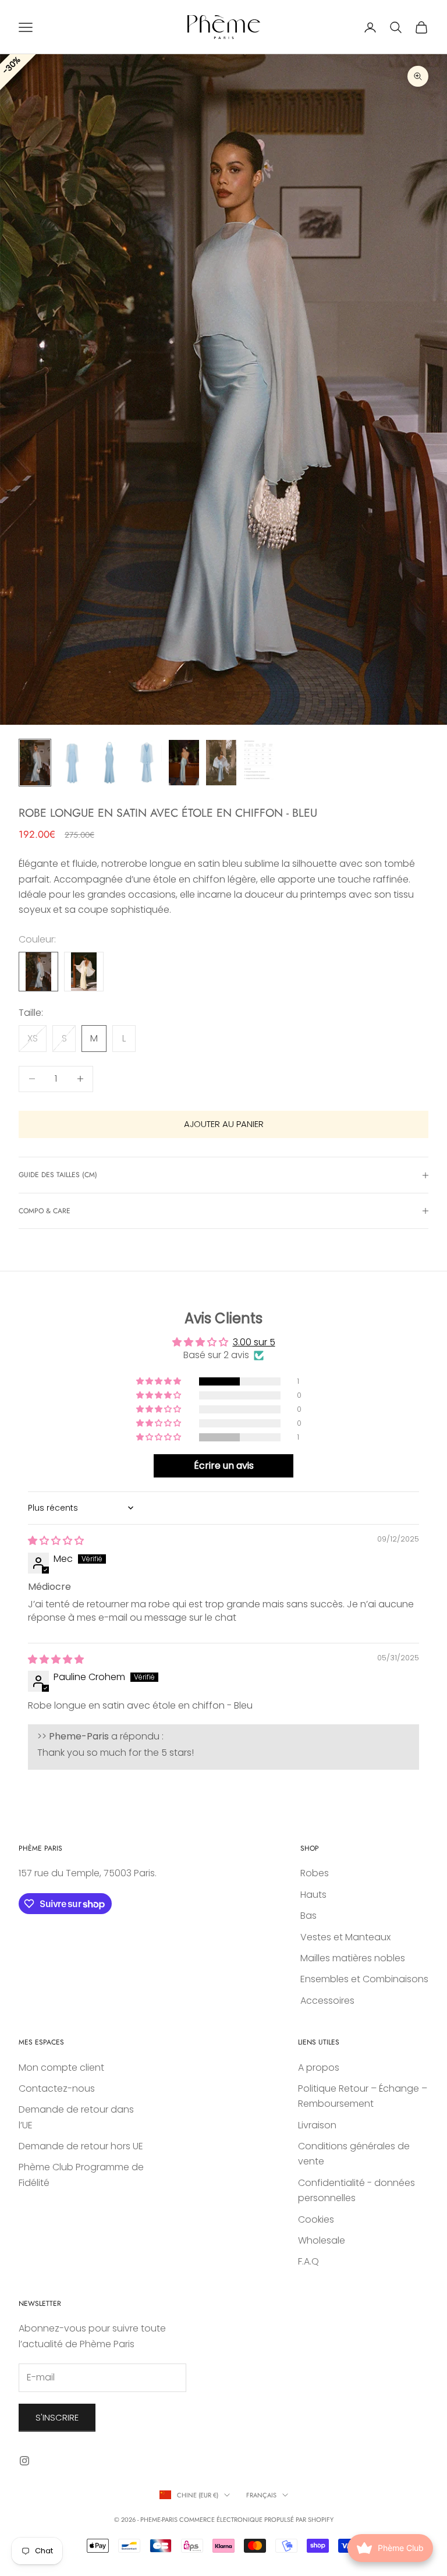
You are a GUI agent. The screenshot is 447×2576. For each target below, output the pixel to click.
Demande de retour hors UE (81, 2146)
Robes (315, 1873)
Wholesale (322, 2240)
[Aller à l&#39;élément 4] (147, 763)
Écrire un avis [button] (224, 1466)
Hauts (313, 1895)
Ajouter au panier (224, 1124)
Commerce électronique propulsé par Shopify (256, 2520)
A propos (319, 2067)
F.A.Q (308, 2261)
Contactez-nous (57, 2088)
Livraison (317, 2125)
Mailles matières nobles (353, 1958)
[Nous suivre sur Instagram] (24, 2461)
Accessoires (327, 2001)
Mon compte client (61, 2067)
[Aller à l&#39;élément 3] (109, 763)
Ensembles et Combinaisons (364, 1979)
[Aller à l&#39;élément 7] (258, 760)
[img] (56, 1541)
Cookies (316, 2219)
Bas (308, 1916)
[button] (159, 1381)
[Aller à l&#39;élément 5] (184, 763)
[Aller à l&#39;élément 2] (72, 763)
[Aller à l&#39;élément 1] (35, 763)
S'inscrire (57, 2417)
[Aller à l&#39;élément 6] (221, 763)
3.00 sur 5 (254, 1342)
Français (261, 2495)
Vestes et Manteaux (345, 1937)
